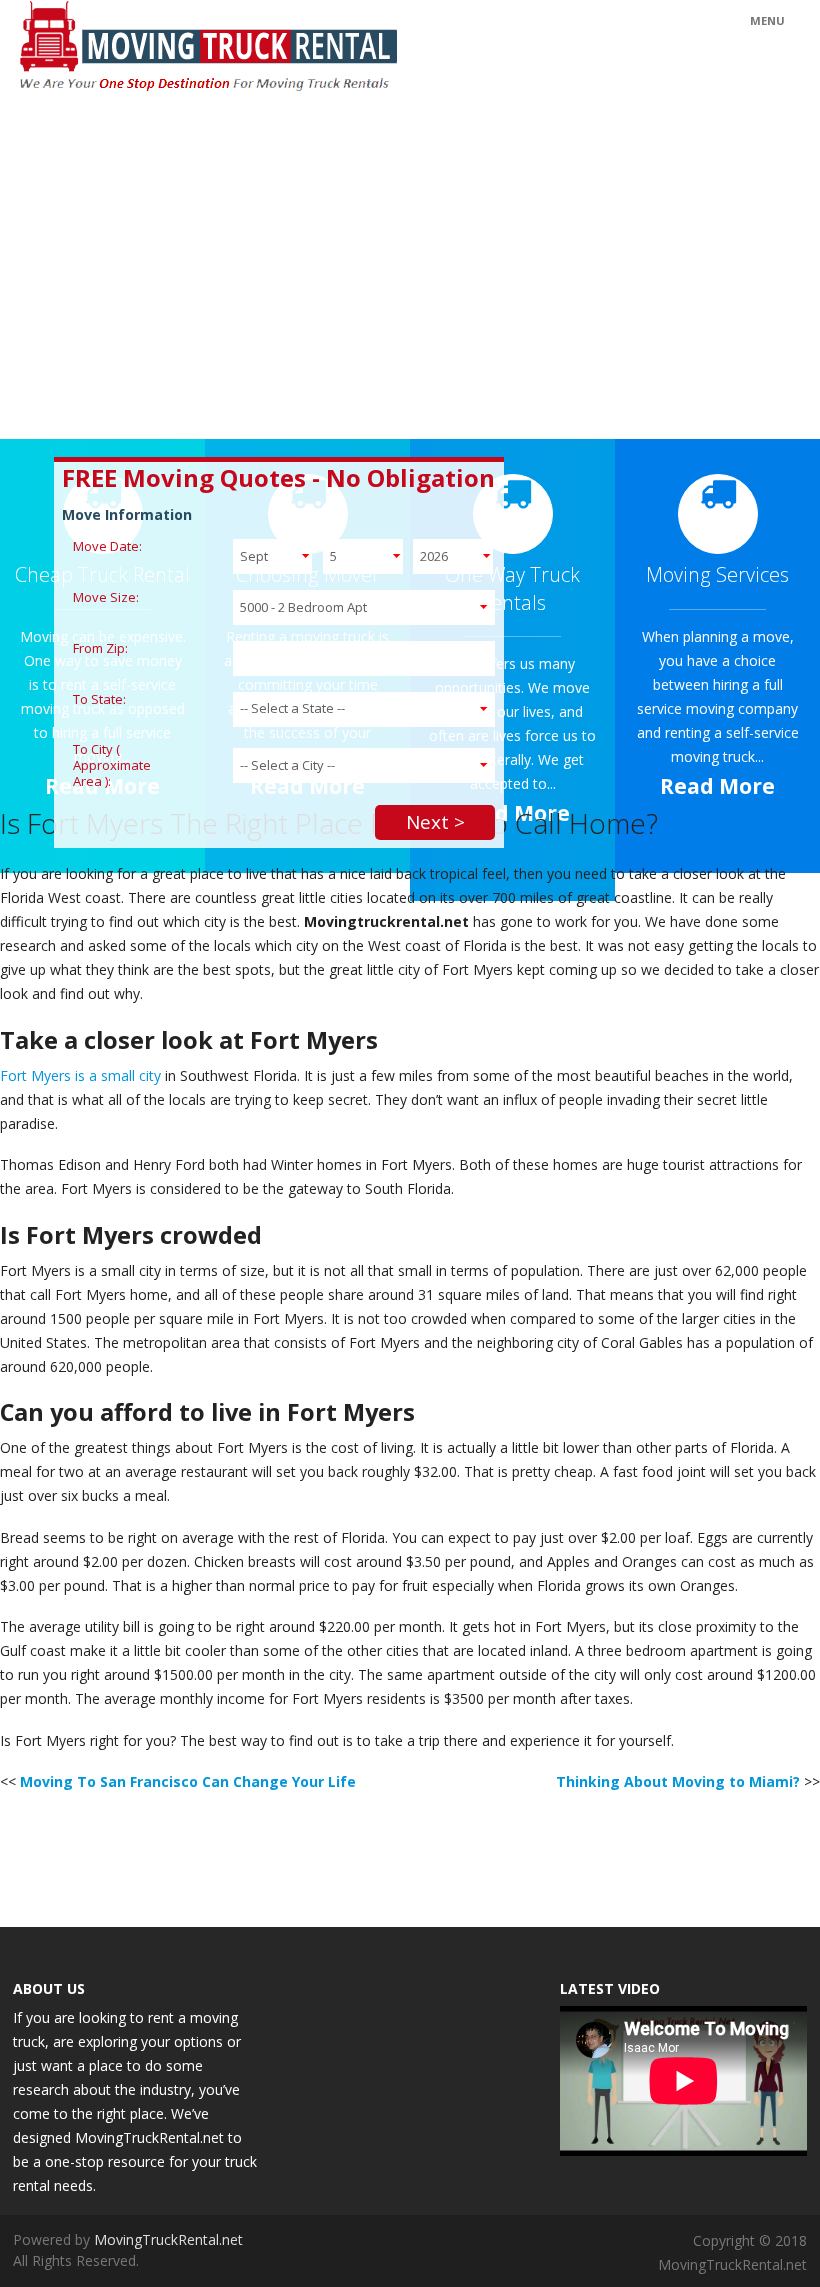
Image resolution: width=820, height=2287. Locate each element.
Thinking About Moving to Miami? (678, 1781)
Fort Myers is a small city (80, 1075)
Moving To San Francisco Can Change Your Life (188, 1781)
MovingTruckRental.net (168, 2239)
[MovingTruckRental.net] (307, 48)
